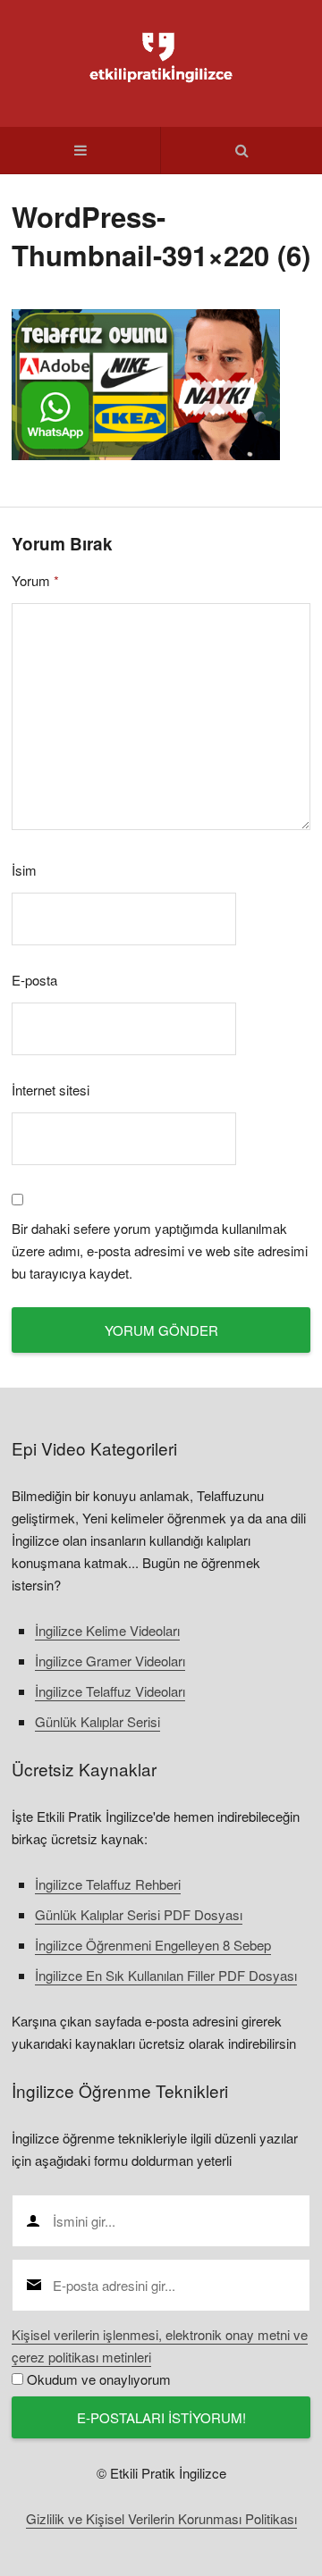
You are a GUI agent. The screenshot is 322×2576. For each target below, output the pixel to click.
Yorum (35, 580)
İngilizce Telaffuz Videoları (110, 1691)
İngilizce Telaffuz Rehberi (108, 1884)
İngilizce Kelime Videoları (107, 1630)
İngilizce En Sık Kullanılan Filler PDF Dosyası (166, 1975)
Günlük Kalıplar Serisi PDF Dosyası (139, 1914)
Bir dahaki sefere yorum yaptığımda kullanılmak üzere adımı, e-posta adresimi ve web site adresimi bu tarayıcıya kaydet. (160, 1250)
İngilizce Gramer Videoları (110, 1661)
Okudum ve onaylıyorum (99, 2379)
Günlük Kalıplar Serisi (97, 1721)
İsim (24, 870)
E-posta (34, 980)
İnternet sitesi (51, 1090)
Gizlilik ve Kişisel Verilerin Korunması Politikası (161, 2518)
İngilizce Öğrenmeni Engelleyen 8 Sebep (153, 1945)
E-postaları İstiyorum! (161, 2417)
